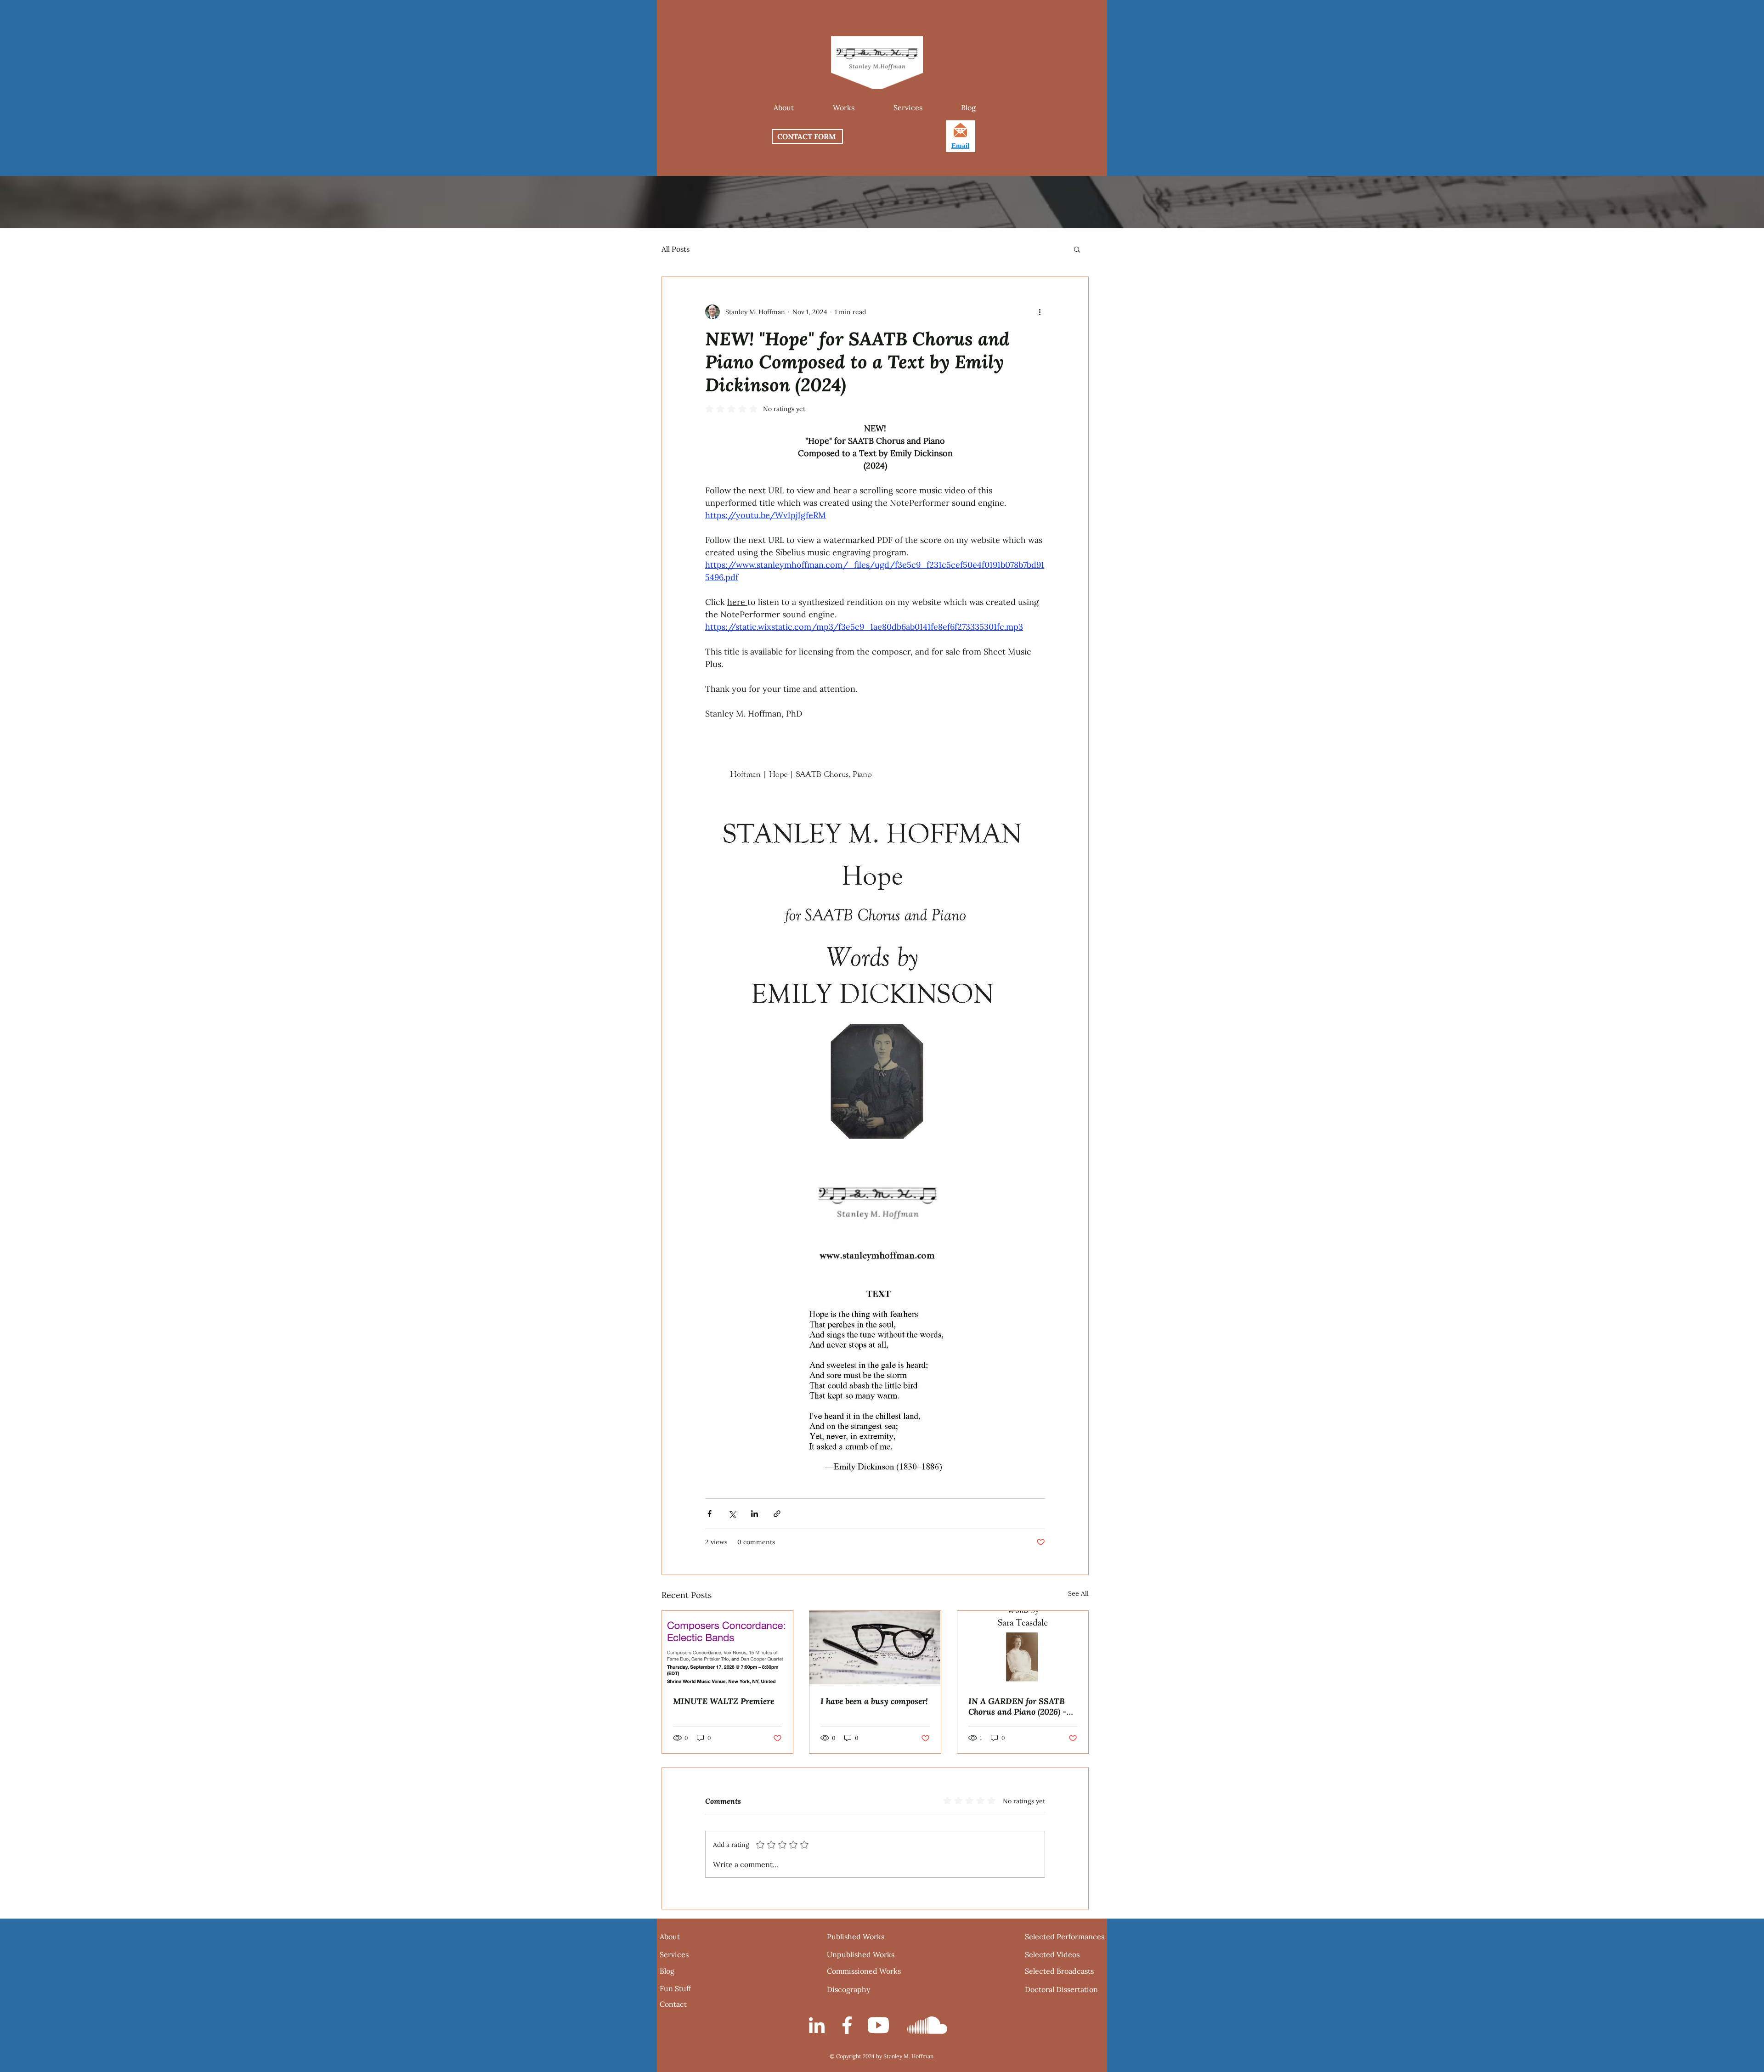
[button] (843, 107)
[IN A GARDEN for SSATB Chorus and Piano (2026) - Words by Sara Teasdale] (1023, 1648)
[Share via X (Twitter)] (732, 1514)
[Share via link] (777, 1514)
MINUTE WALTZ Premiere (724, 1701)
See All (1078, 1593)
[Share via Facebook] (710, 1514)
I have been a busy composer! (874, 1701)
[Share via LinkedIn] (755, 1514)
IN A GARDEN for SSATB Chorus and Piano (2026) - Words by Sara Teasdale (1018, 1706)
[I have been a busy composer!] (875, 1648)
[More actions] (1040, 312)
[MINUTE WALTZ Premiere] (727, 1648)
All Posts (676, 249)
